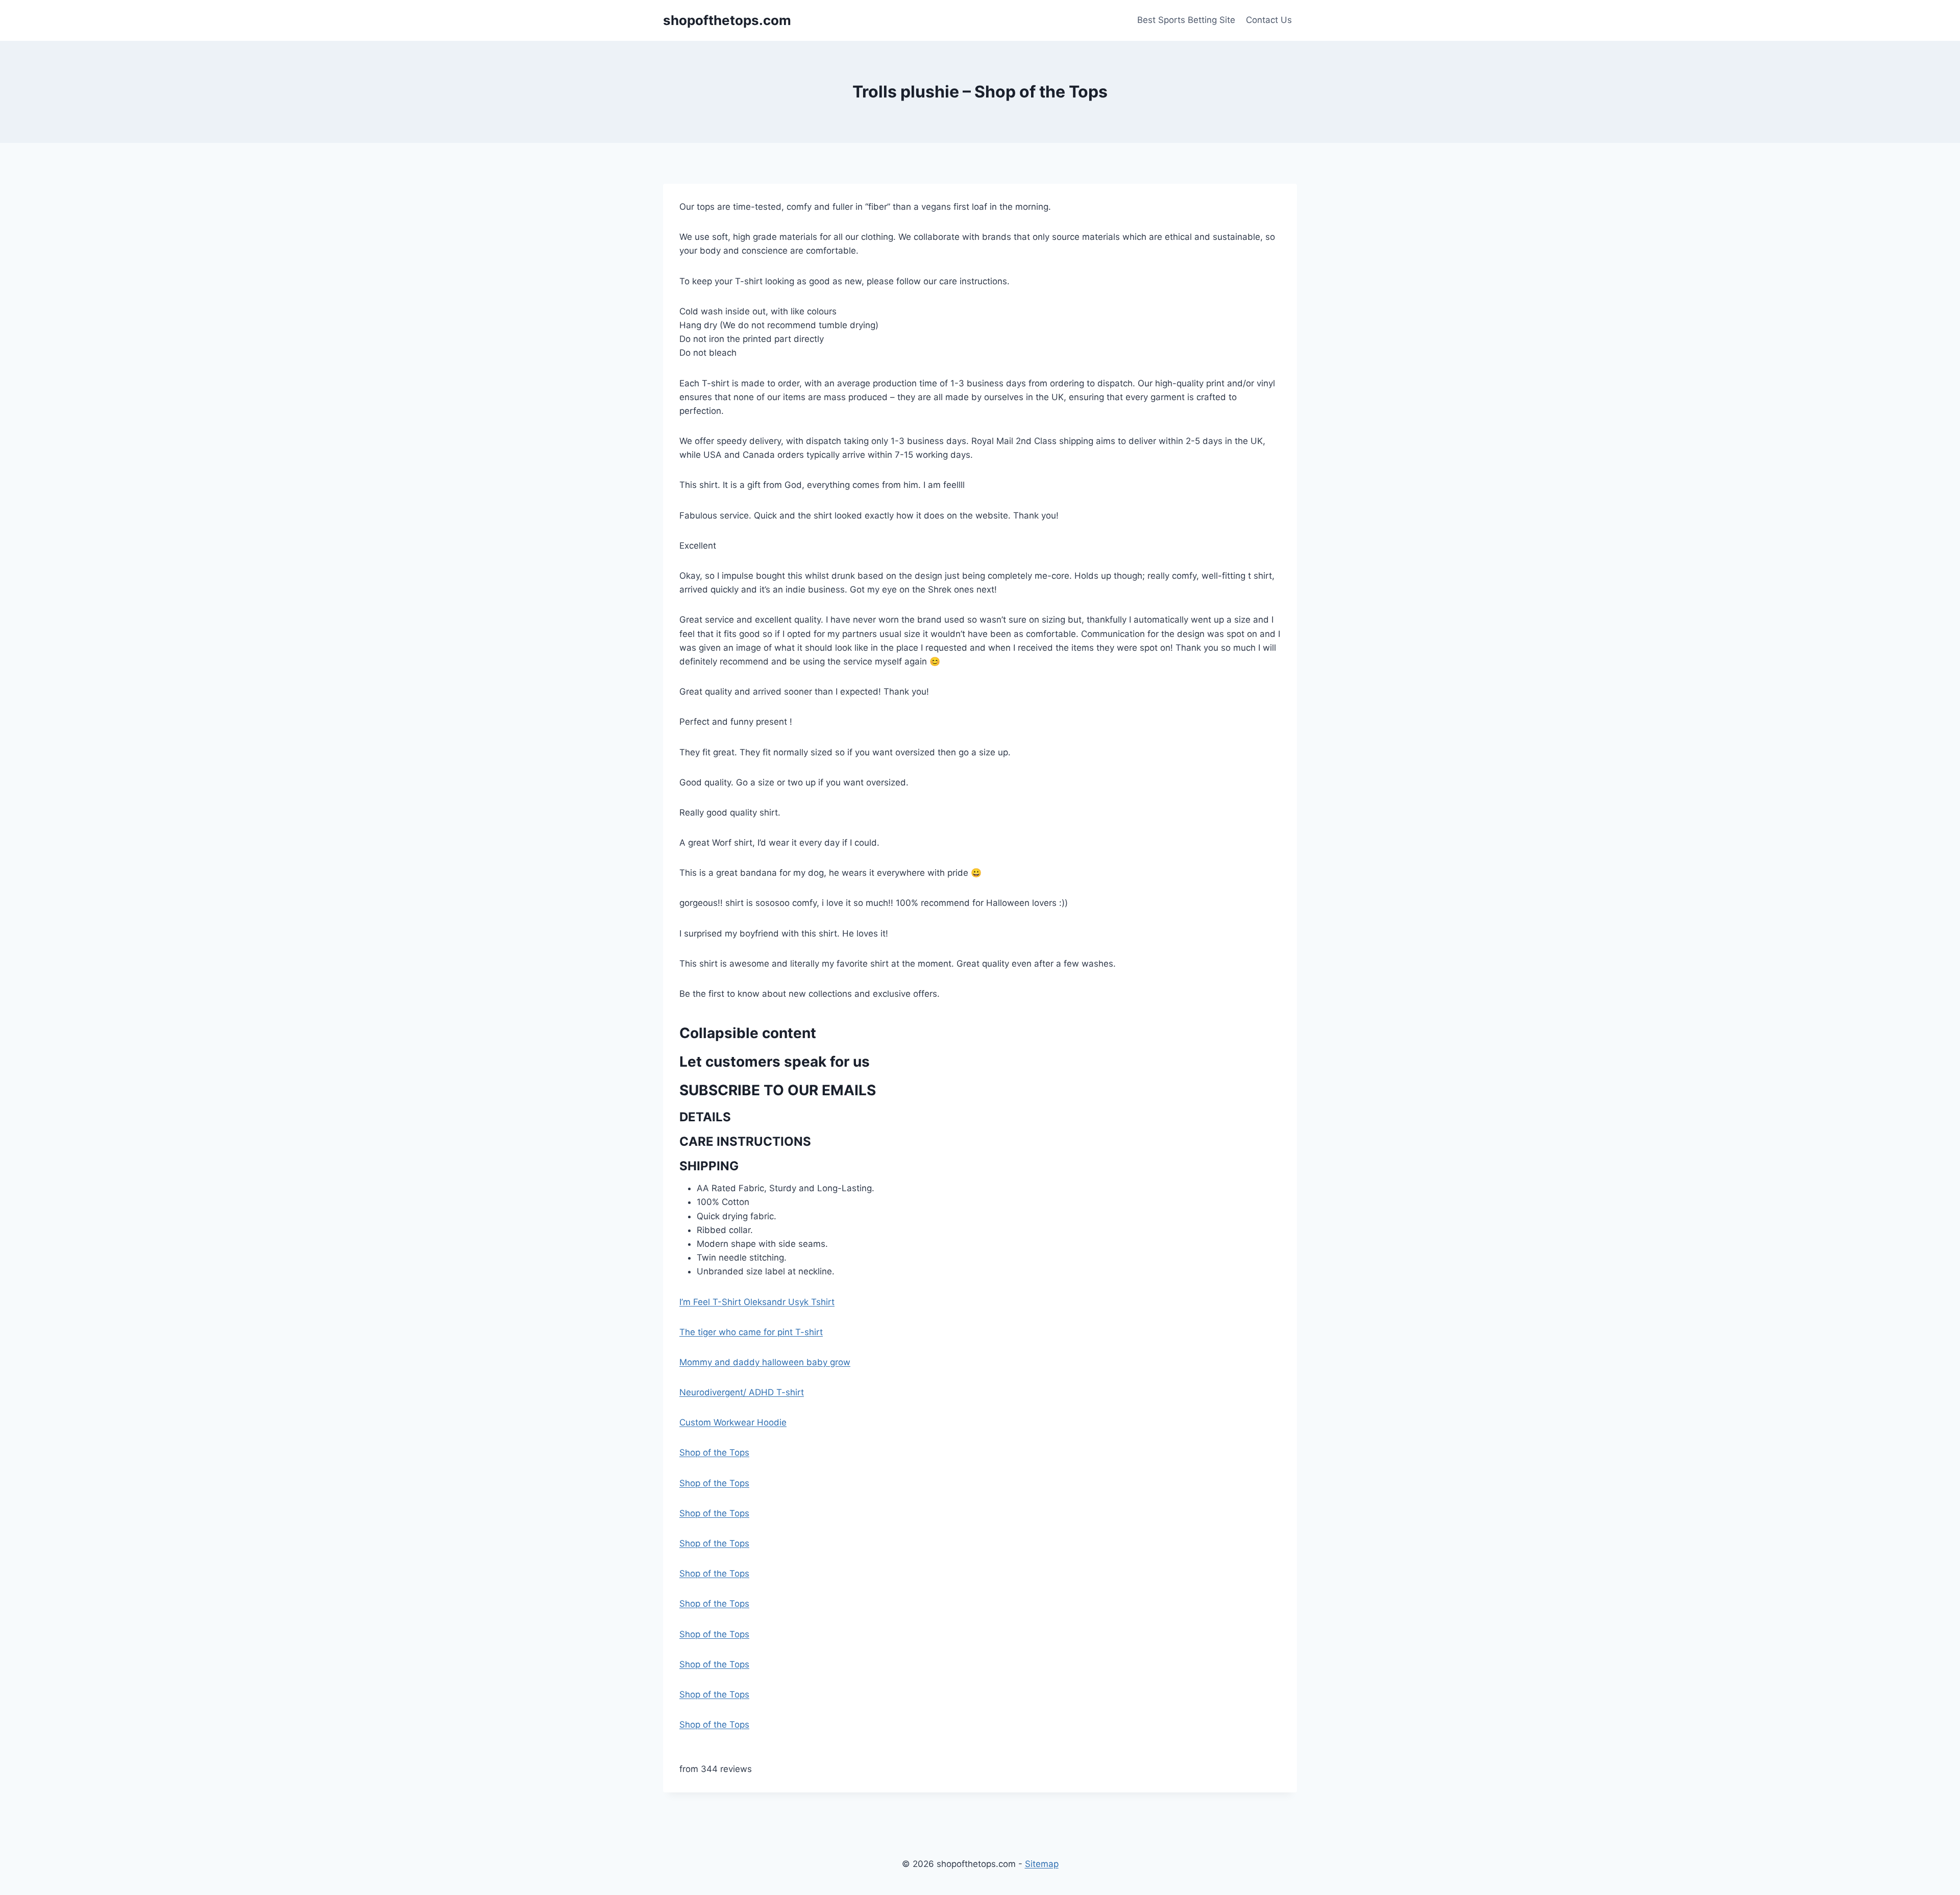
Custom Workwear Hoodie (733, 1422)
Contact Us (1269, 20)
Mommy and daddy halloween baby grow (765, 1362)
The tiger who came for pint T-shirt (751, 1332)
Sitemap (1042, 1864)
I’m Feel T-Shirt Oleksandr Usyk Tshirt (757, 1302)
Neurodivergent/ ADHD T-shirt (742, 1392)
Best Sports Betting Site (1186, 20)
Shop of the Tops (714, 1453)
